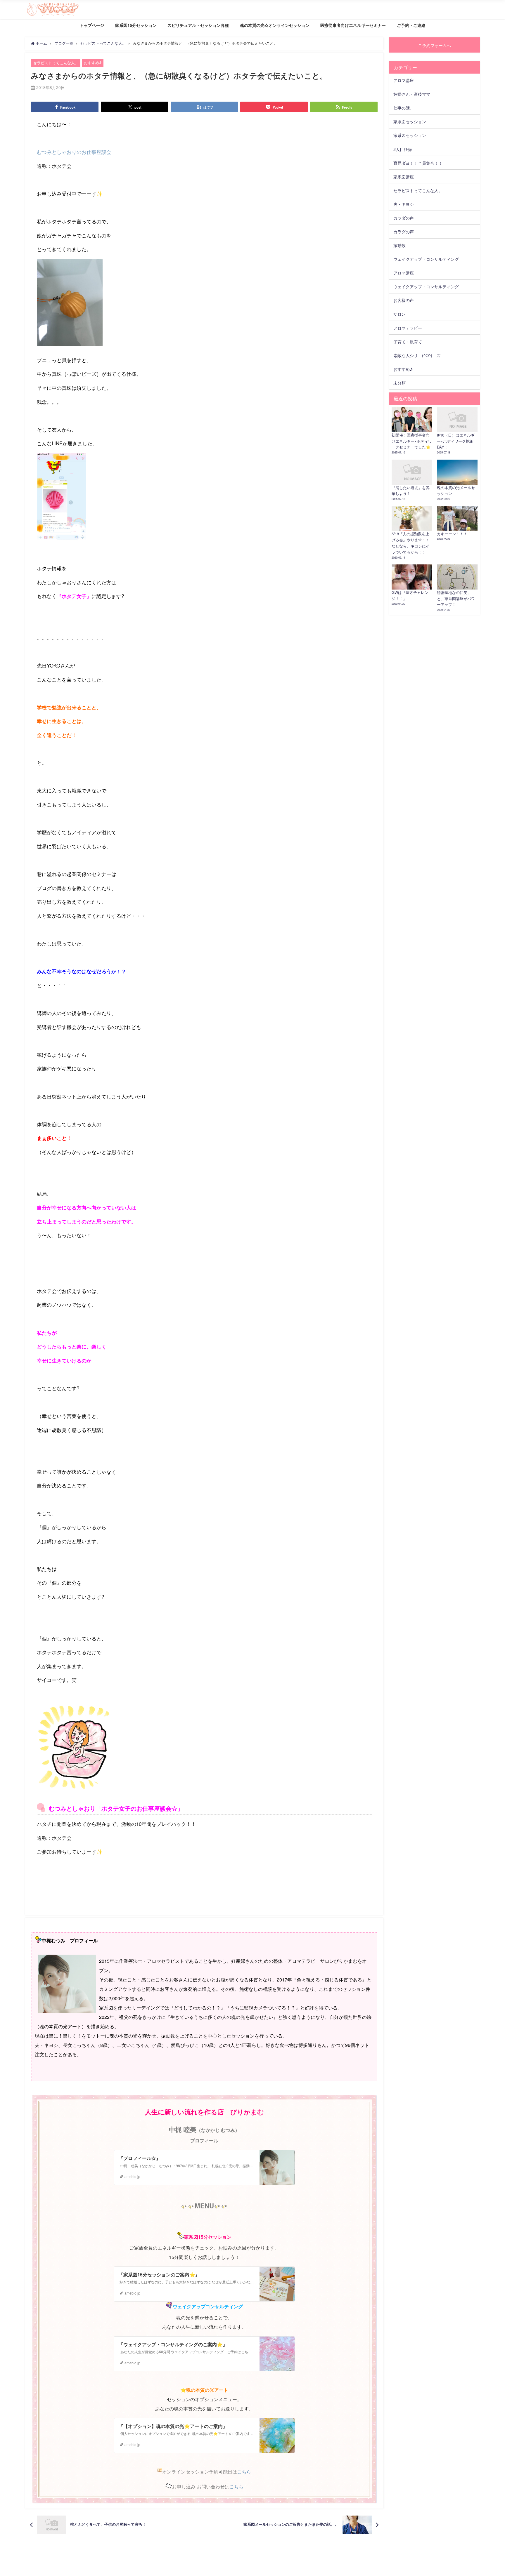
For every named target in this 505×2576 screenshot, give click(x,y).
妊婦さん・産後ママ (412, 94)
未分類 (399, 383)
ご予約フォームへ (435, 45)
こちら (244, 2472)
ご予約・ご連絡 (411, 25)
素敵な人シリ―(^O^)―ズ (417, 355)
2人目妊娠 (403, 149)
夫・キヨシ (404, 204)
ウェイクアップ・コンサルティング (426, 259)
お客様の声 (404, 300)
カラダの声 (404, 218)
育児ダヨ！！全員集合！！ (418, 163)
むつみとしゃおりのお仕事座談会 (74, 152)
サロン (399, 314)
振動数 (399, 245)
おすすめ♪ (93, 63)
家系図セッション (410, 121)
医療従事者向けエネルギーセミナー (353, 25)
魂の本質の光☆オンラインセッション (275, 25)
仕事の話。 (404, 108)
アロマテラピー (408, 328)
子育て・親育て (408, 341)
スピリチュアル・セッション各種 (198, 25)
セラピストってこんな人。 (56, 63)
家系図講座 (404, 177)
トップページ (92, 25)
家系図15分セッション (136, 25)
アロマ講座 (404, 80)
